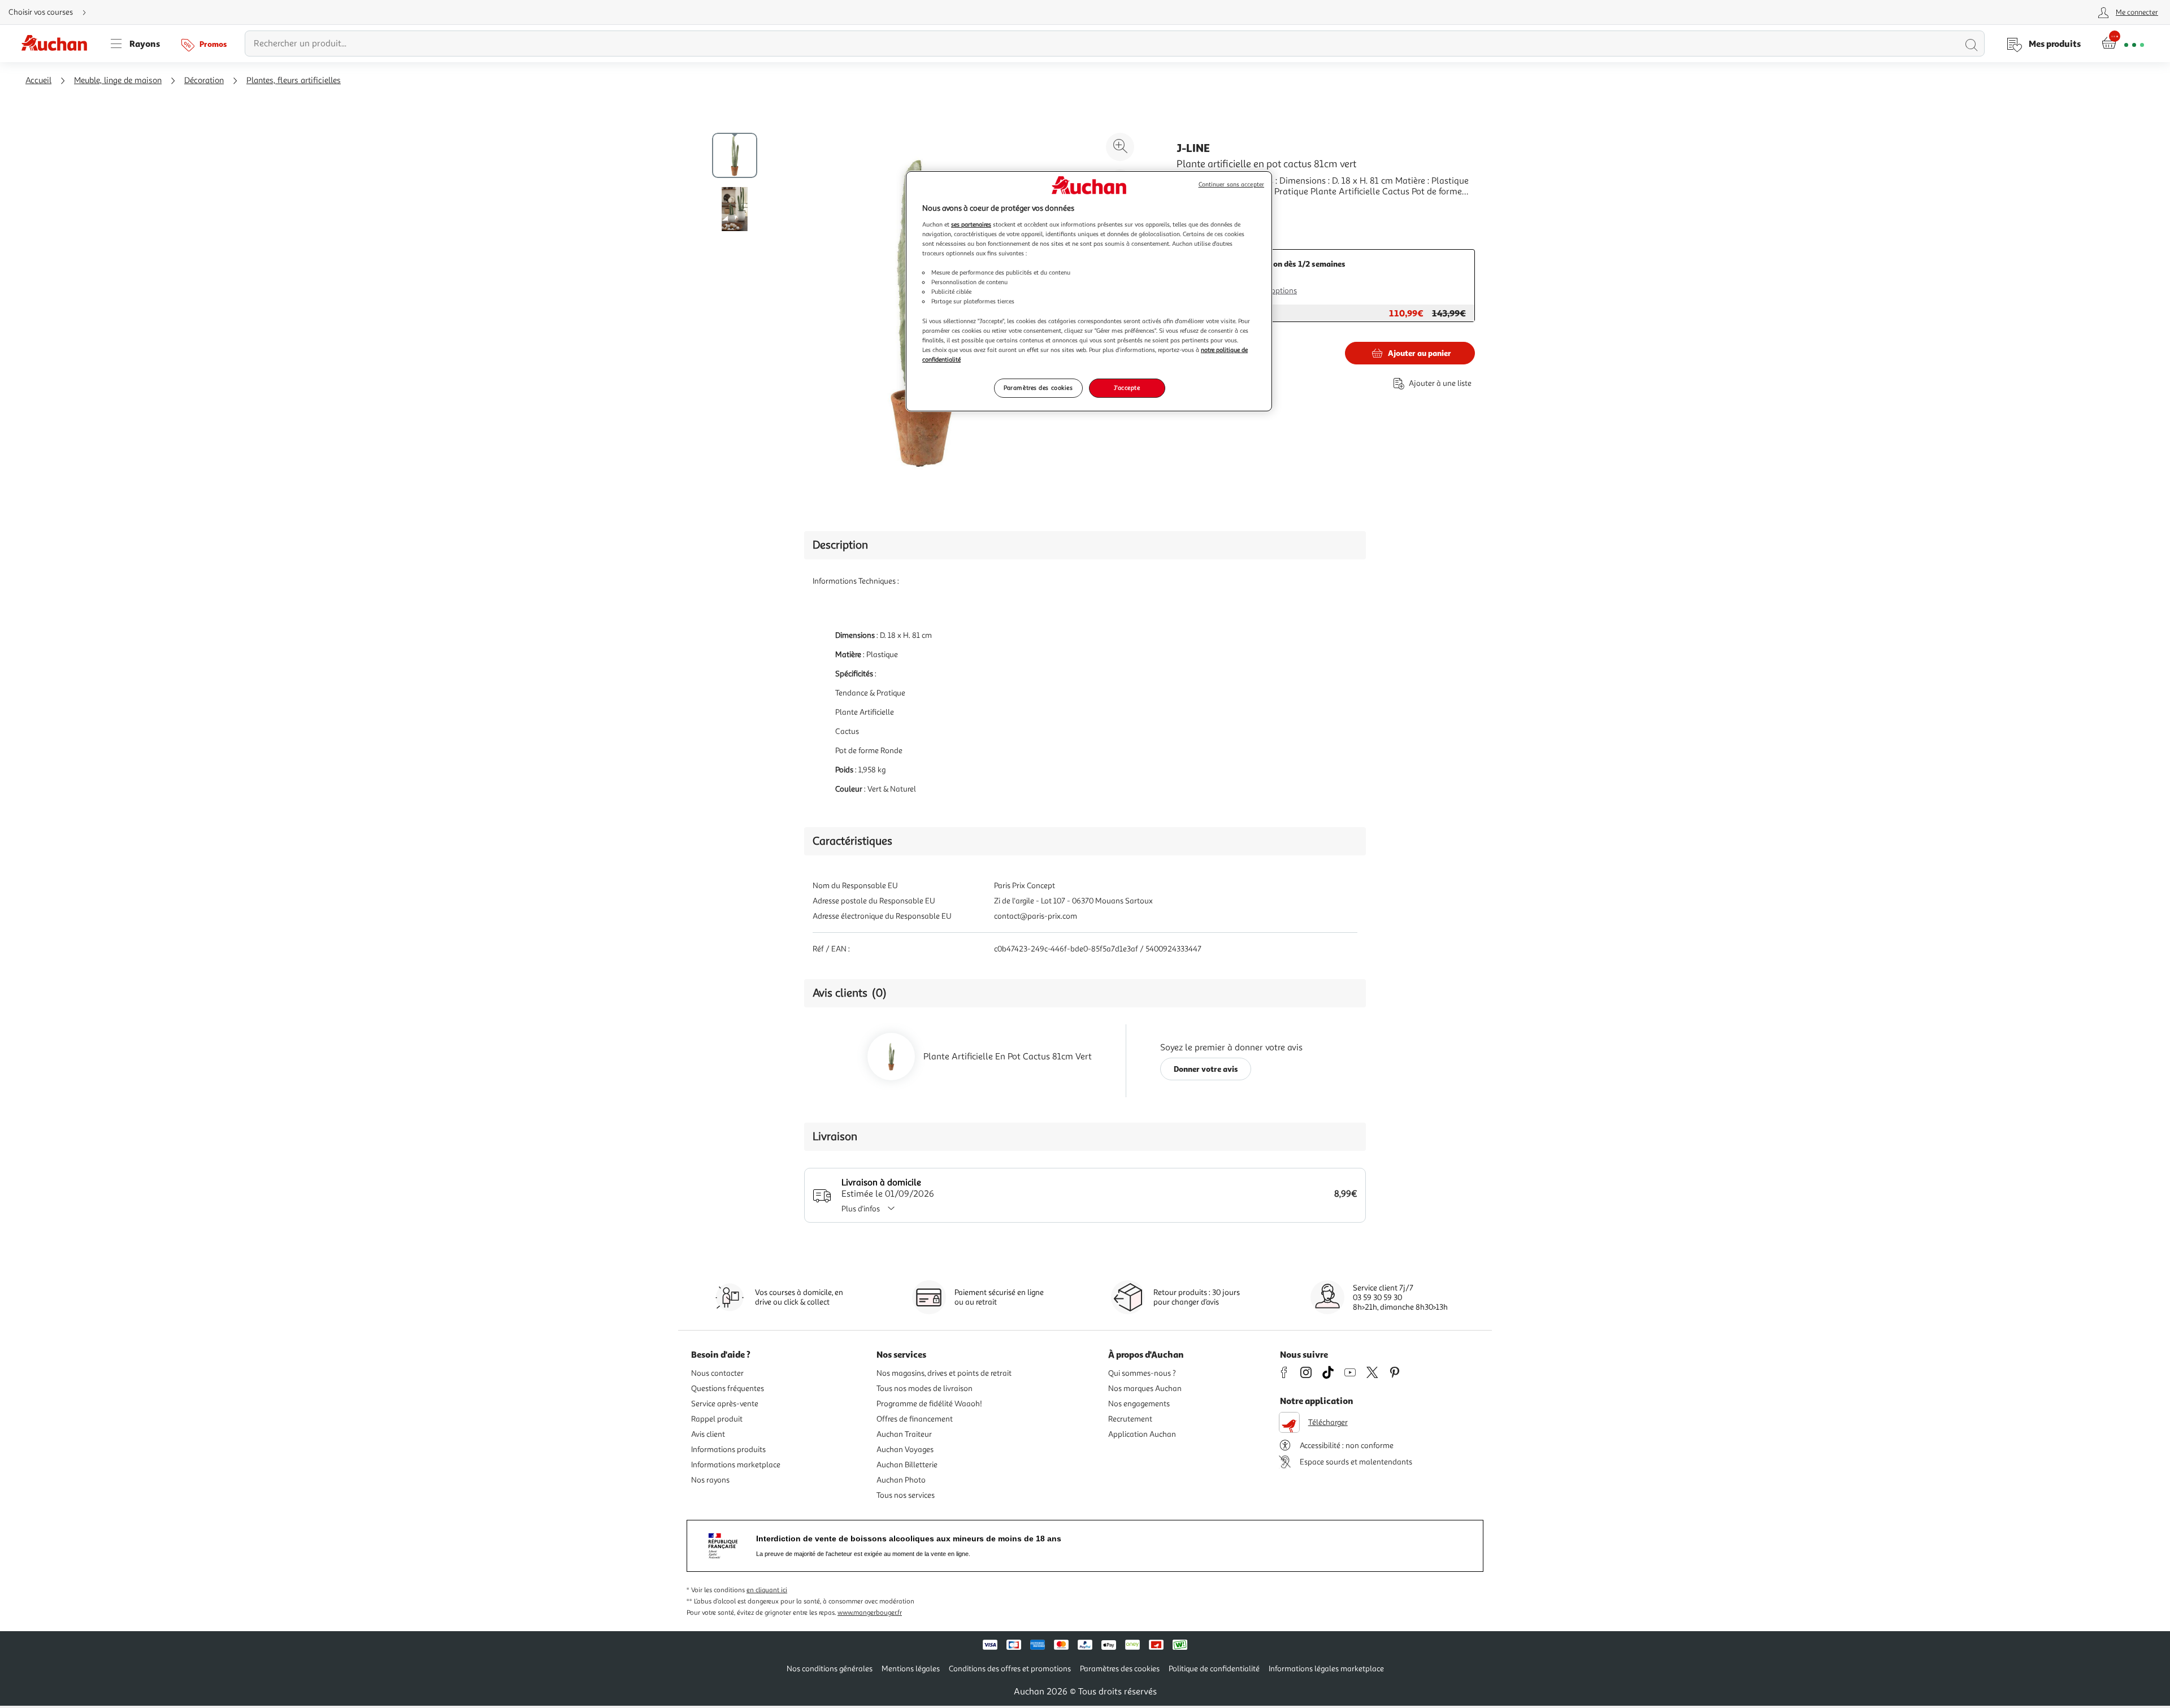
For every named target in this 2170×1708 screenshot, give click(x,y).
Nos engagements (1139, 1404)
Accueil (38, 81)
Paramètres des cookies (1038, 388)
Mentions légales (911, 1669)
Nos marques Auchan (1145, 1388)
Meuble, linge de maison (118, 81)
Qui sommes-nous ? (1142, 1373)
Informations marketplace (736, 1465)
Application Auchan (1142, 1434)
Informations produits (728, 1450)
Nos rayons (710, 1480)
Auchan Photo (901, 1480)
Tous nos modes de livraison (925, 1388)
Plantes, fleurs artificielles (294, 81)
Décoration (204, 81)
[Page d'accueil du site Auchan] (58, 44)
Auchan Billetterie (907, 1465)
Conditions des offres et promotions (1010, 1669)
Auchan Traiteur (904, 1434)
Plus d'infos (861, 1209)
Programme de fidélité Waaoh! (929, 1404)
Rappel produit (717, 1419)
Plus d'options (1273, 291)
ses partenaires (971, 224)
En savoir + (1198, 208)
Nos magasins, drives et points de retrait (944, 1373)
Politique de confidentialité (1214, 1669)
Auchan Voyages (905, 1450)
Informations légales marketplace (1326, 1669)
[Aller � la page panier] (2123, 44)
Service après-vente (725, 1404)
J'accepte (1127, 388)
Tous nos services (906, 1495)
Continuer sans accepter (1231, 184)
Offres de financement (915, 1419)
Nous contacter (717, 1373)
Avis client (708, 1434)
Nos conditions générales (830, 1669)
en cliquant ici (767, 1590)
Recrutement (1130, 1419)
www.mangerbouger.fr (870, 1613)
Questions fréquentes (728, 1388)
